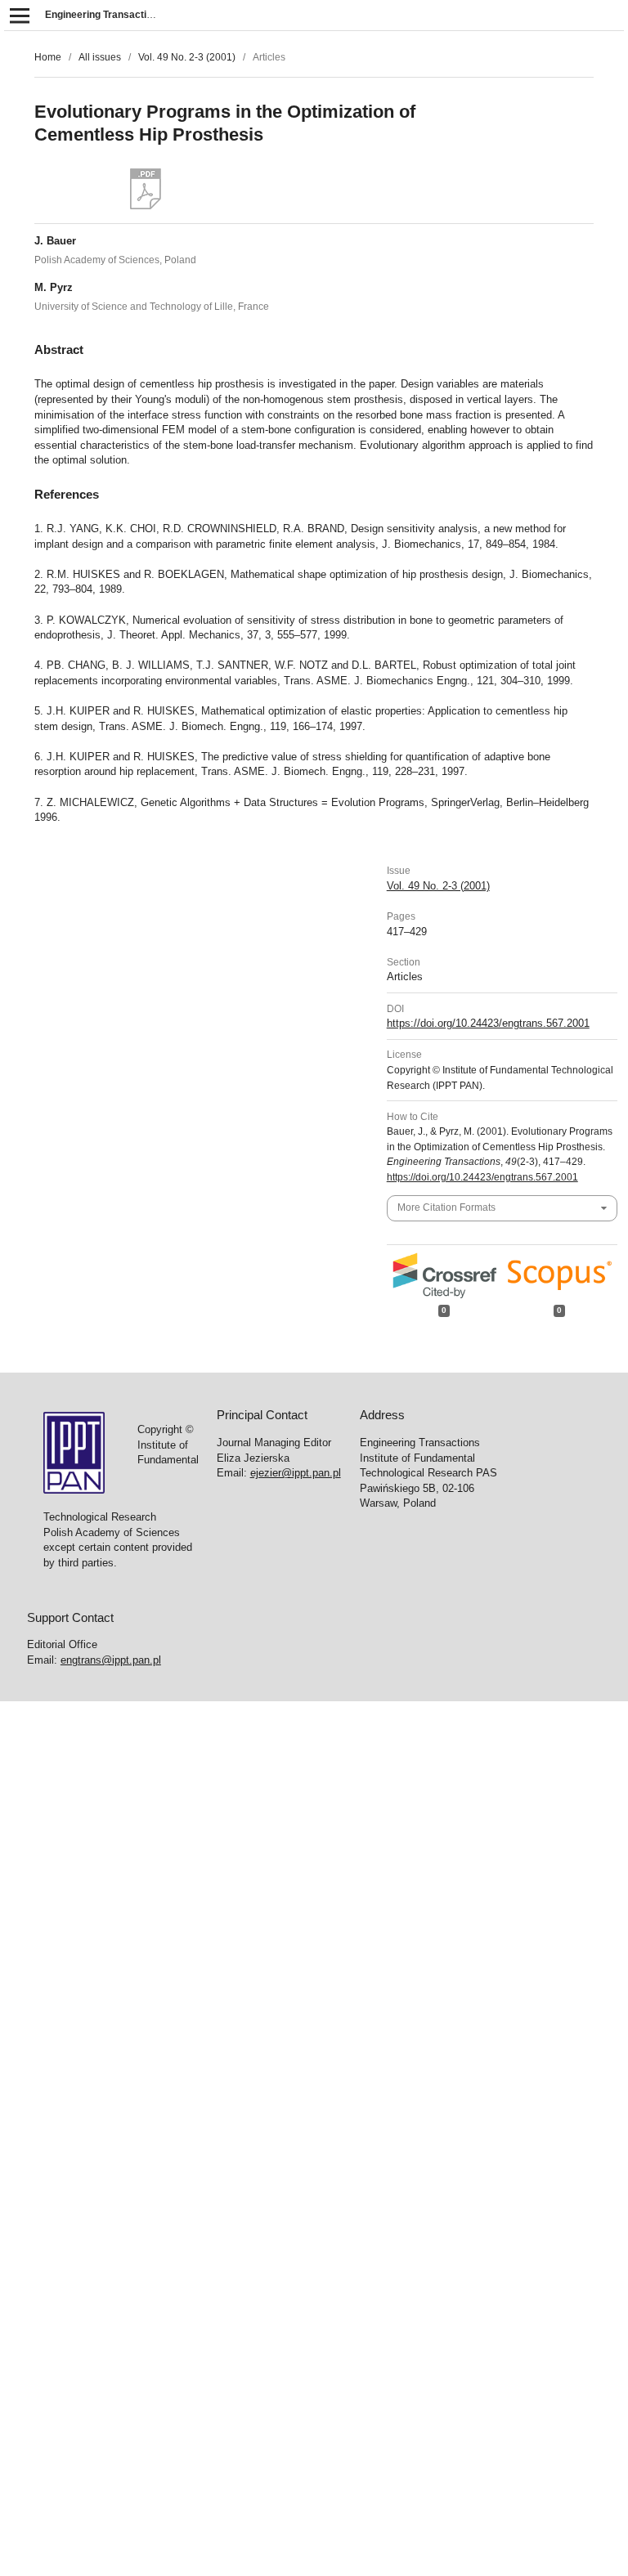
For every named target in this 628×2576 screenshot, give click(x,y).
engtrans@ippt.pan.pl (111, 1660)
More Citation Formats (446, 1207)
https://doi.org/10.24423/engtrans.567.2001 (488, 1023)
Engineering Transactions (104, 15)
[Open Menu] (19, 15)
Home (48, 57)
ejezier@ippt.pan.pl (296, 1473)
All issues (100, 57)
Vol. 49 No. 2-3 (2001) (187, 57)
